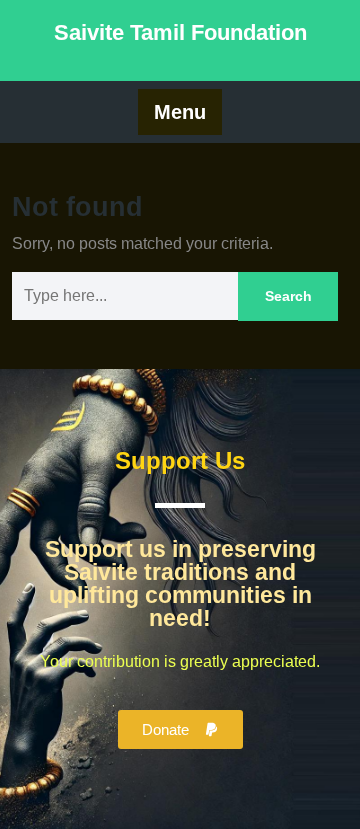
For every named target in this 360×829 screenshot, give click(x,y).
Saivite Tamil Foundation (180, 32)
